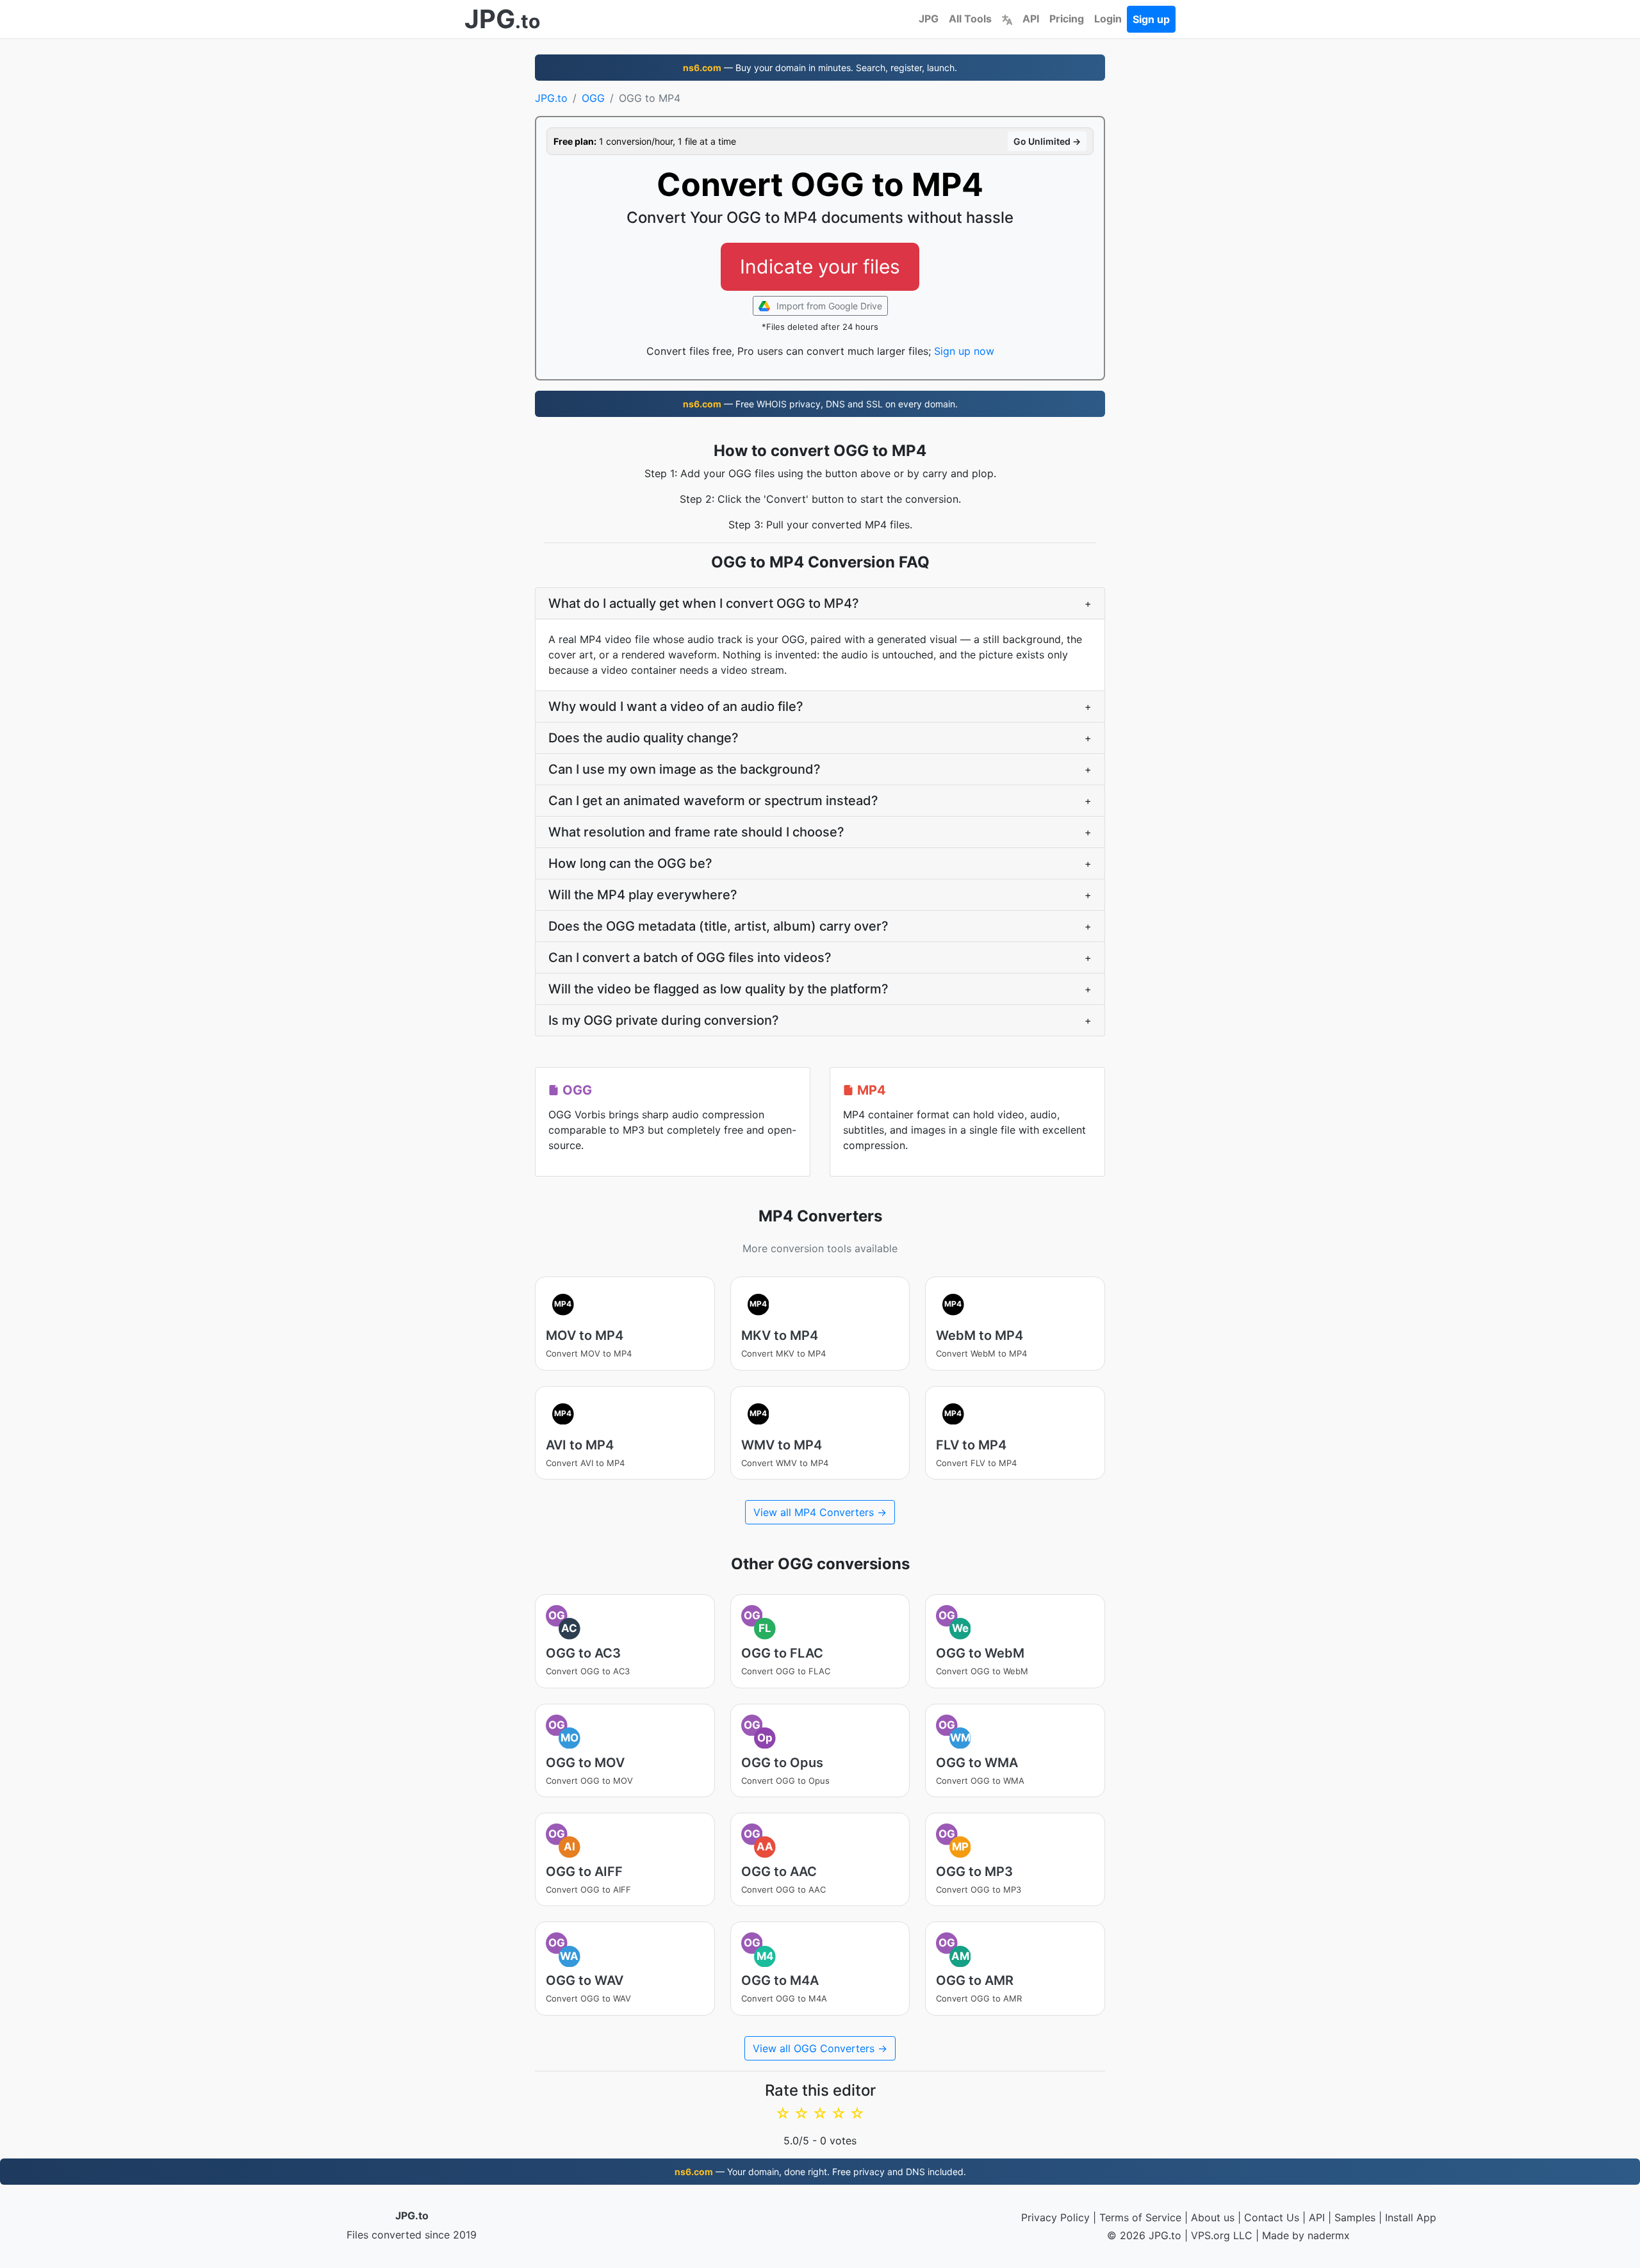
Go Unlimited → (1047, 141)
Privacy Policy (1055, 2217)
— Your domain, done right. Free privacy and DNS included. (820, 2172)
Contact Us (1272, 2217)
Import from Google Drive (828, 306)
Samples (1355, 2217)
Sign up (1151, 19)
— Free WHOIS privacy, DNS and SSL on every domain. (820, 404)
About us (1213, 2217)
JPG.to (551, 98)
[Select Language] (1007, 19)
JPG (929, 19)
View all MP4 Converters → (820, 1512)
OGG (593, 98)
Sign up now (964, 351)
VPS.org (1210, 2235)
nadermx (1329, 2235)
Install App (1411, 2217)
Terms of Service (1140, 2217)
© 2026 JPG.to (1144, 2235)
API (1031, 19)
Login (1108, 19)
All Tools (970, 19)
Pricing (1067, 19)
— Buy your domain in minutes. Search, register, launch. (820, 68)
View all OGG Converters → (820, 2048)
